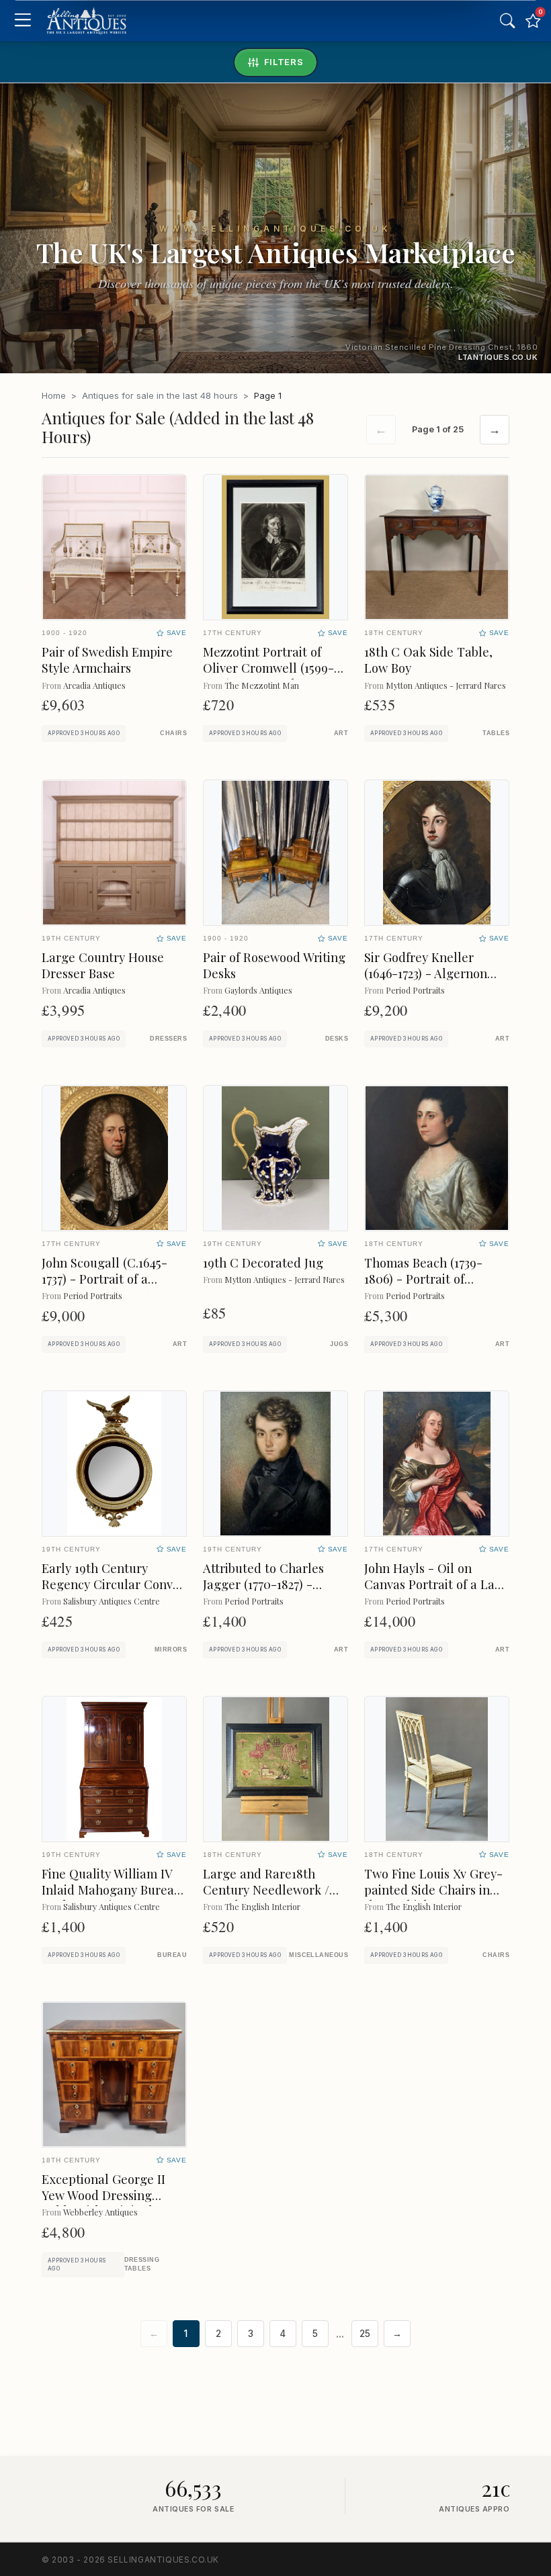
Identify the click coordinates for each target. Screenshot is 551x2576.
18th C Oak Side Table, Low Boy (428, 660)
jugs (339, 1344)
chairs (173, 733)
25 (365, 2334)
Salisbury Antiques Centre (112, 1601)
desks (337, 1039)
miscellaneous (319, 1955)
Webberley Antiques (100, 2212)
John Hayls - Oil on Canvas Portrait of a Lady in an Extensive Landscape (436, 1592)
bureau (172, 1955)
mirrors (171, 1650)
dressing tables (142, 2264)
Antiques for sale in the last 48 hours (160, 395)
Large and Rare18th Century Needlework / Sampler (266, 1890)
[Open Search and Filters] (507, 21)
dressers (168, 1039)
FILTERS (284, 62)
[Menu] (23, 21)
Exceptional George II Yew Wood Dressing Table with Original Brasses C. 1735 (103, 2203)
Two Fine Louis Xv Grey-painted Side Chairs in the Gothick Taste (433, 1890)
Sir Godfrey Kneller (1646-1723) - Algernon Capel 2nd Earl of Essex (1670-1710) (431, 981)
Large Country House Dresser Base (103, 965)
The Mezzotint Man (262, 685)
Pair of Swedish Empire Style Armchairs (107, 660)
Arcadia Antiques (94, 685)
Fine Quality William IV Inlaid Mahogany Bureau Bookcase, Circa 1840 (112, 1890)
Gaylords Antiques (258, 990)
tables (496, 733)
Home (54, 395)
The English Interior (262, 1906)
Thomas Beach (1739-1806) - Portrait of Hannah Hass (423, 1279)
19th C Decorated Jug (263, 1262)
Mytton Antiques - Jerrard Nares (446, 685)
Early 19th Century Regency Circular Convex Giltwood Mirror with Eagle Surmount (114, 1592)
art (341, 733)
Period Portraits (415, 990)
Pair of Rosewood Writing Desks (274, 965)
